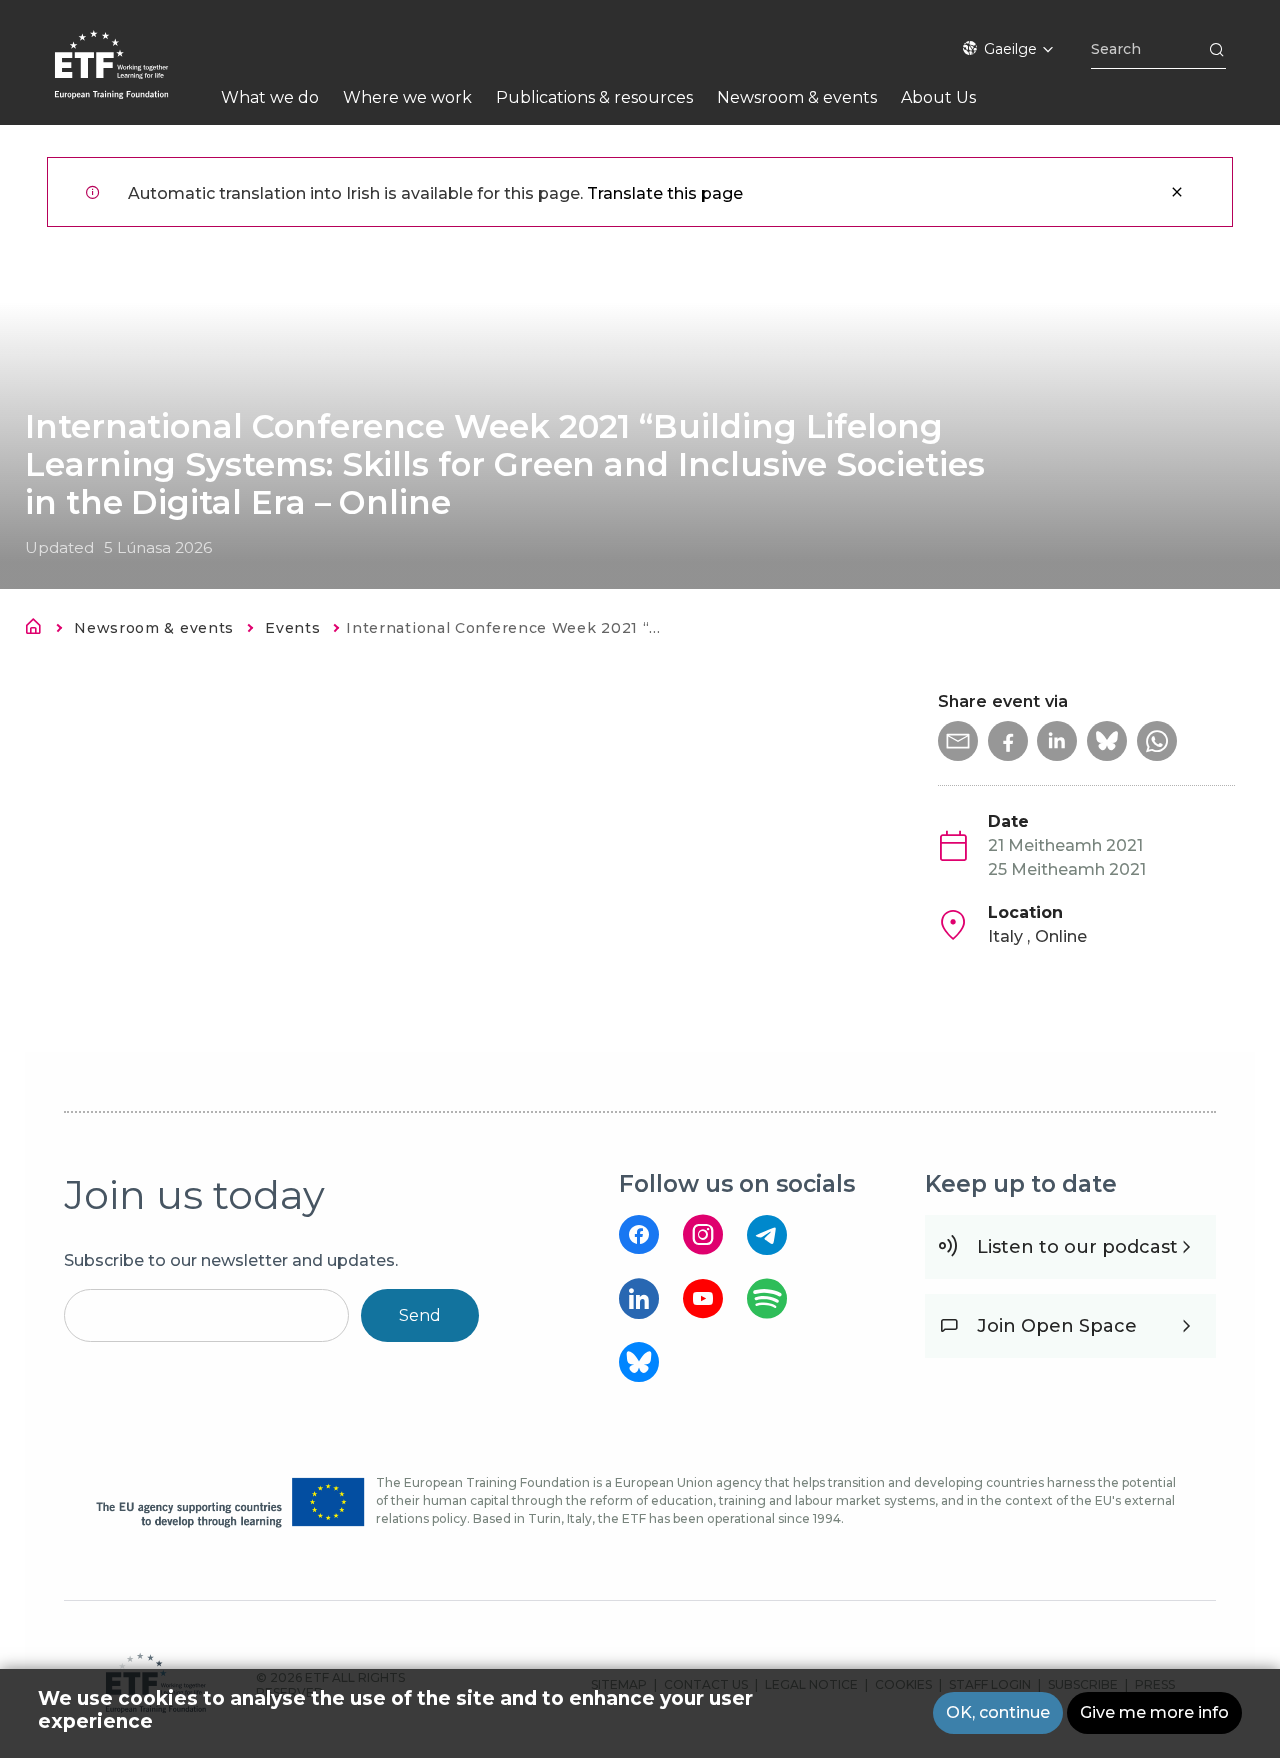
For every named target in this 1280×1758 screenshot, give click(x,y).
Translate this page (665, 193)
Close (1177, 192)
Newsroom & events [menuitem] (797, 97)
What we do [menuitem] (270, 97)
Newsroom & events (154, 628)
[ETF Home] (131, 77)
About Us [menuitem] (938, 97)
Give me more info (1154, 1712)
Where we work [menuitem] (407, 97)
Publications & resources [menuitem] (594, 97)
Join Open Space (1057, 1326)
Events (292, 628)
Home (39, 630)
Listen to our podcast (1077, 1247)
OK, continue (998, 1712)
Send (420, 1315)
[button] (958, 741)
